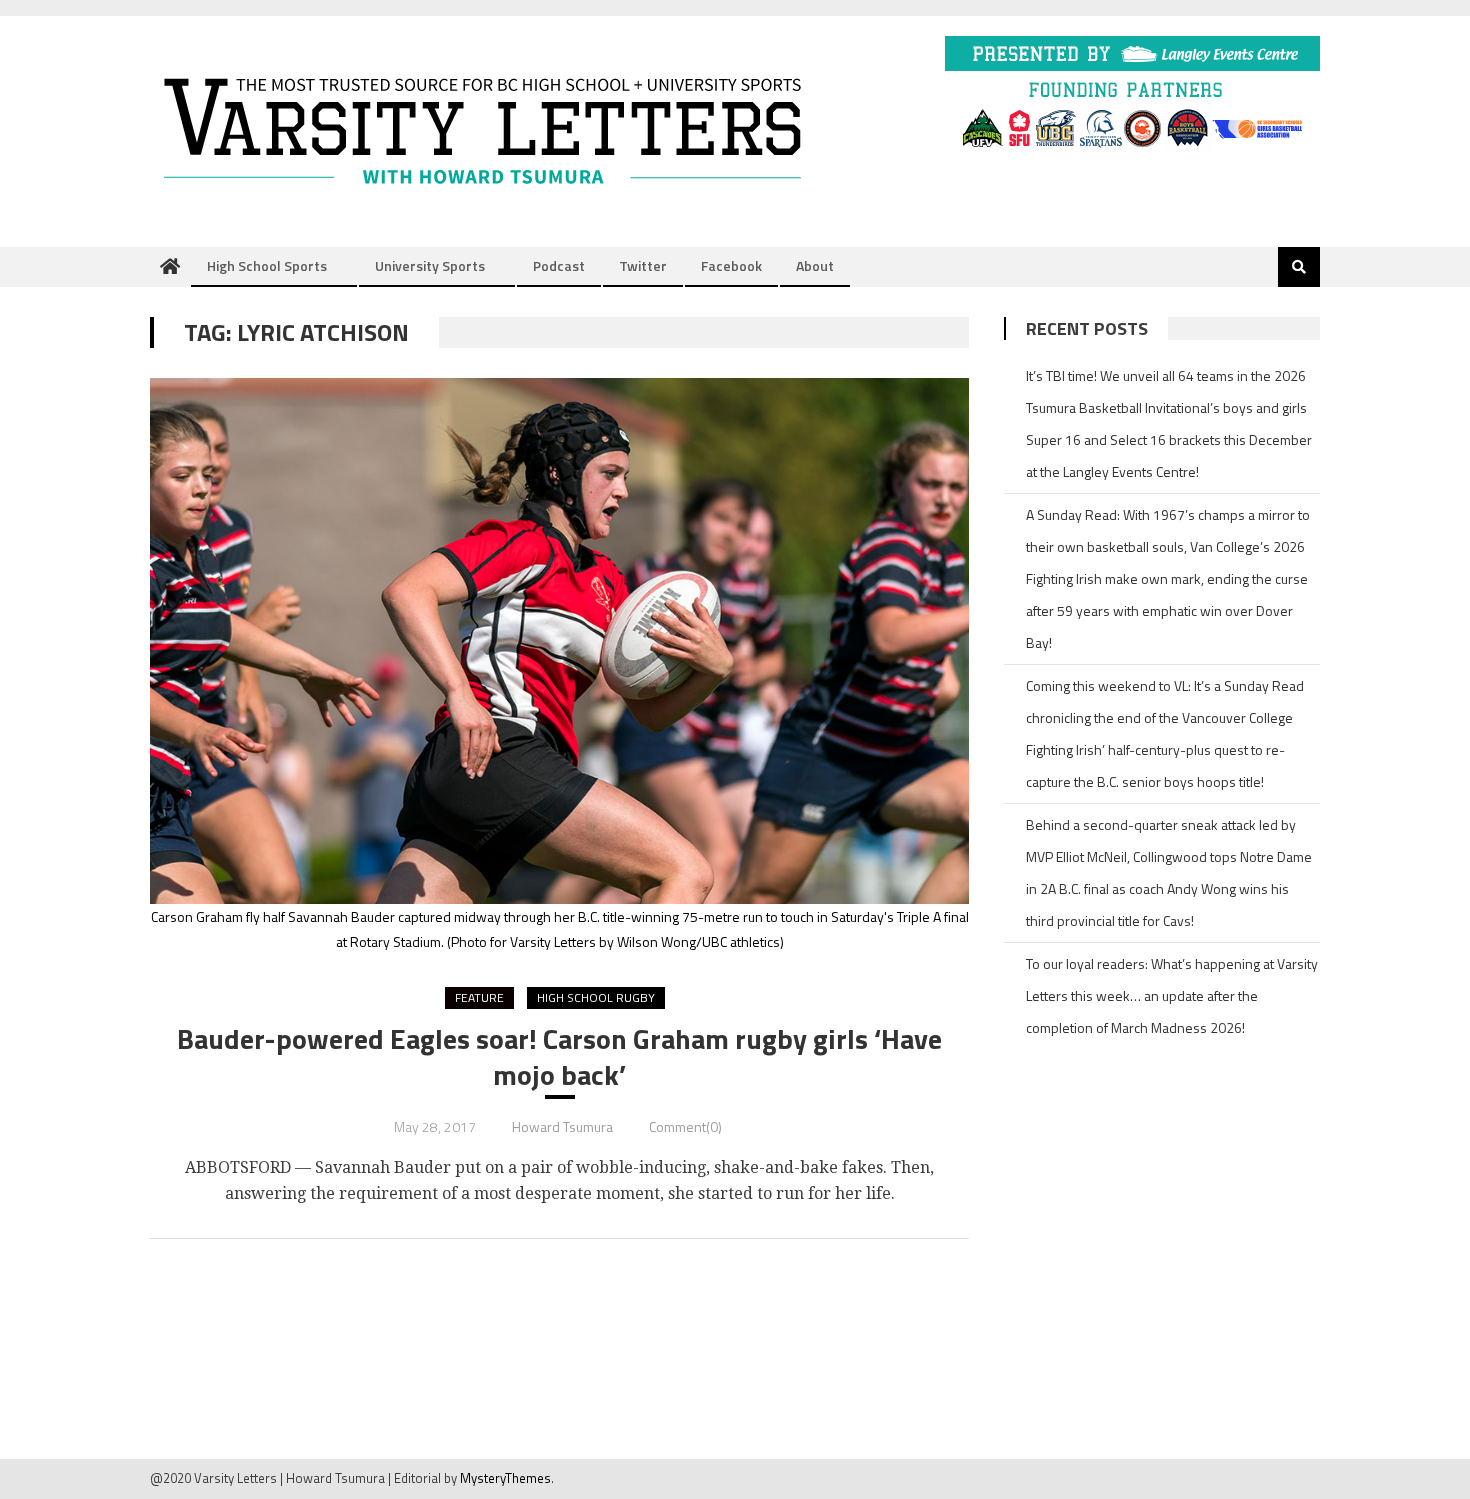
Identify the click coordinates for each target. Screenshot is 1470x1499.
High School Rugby (596, 997)
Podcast (559, 265)
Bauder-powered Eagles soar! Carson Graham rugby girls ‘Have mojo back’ (559, 1057)
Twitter (643, 265)
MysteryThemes (505, 1478)
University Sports (430, 265)
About (815, 265)
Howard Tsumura (562, 1126)
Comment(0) (685, 1126)
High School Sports (267, 265)
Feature (479, 997)
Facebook (731, 265)
